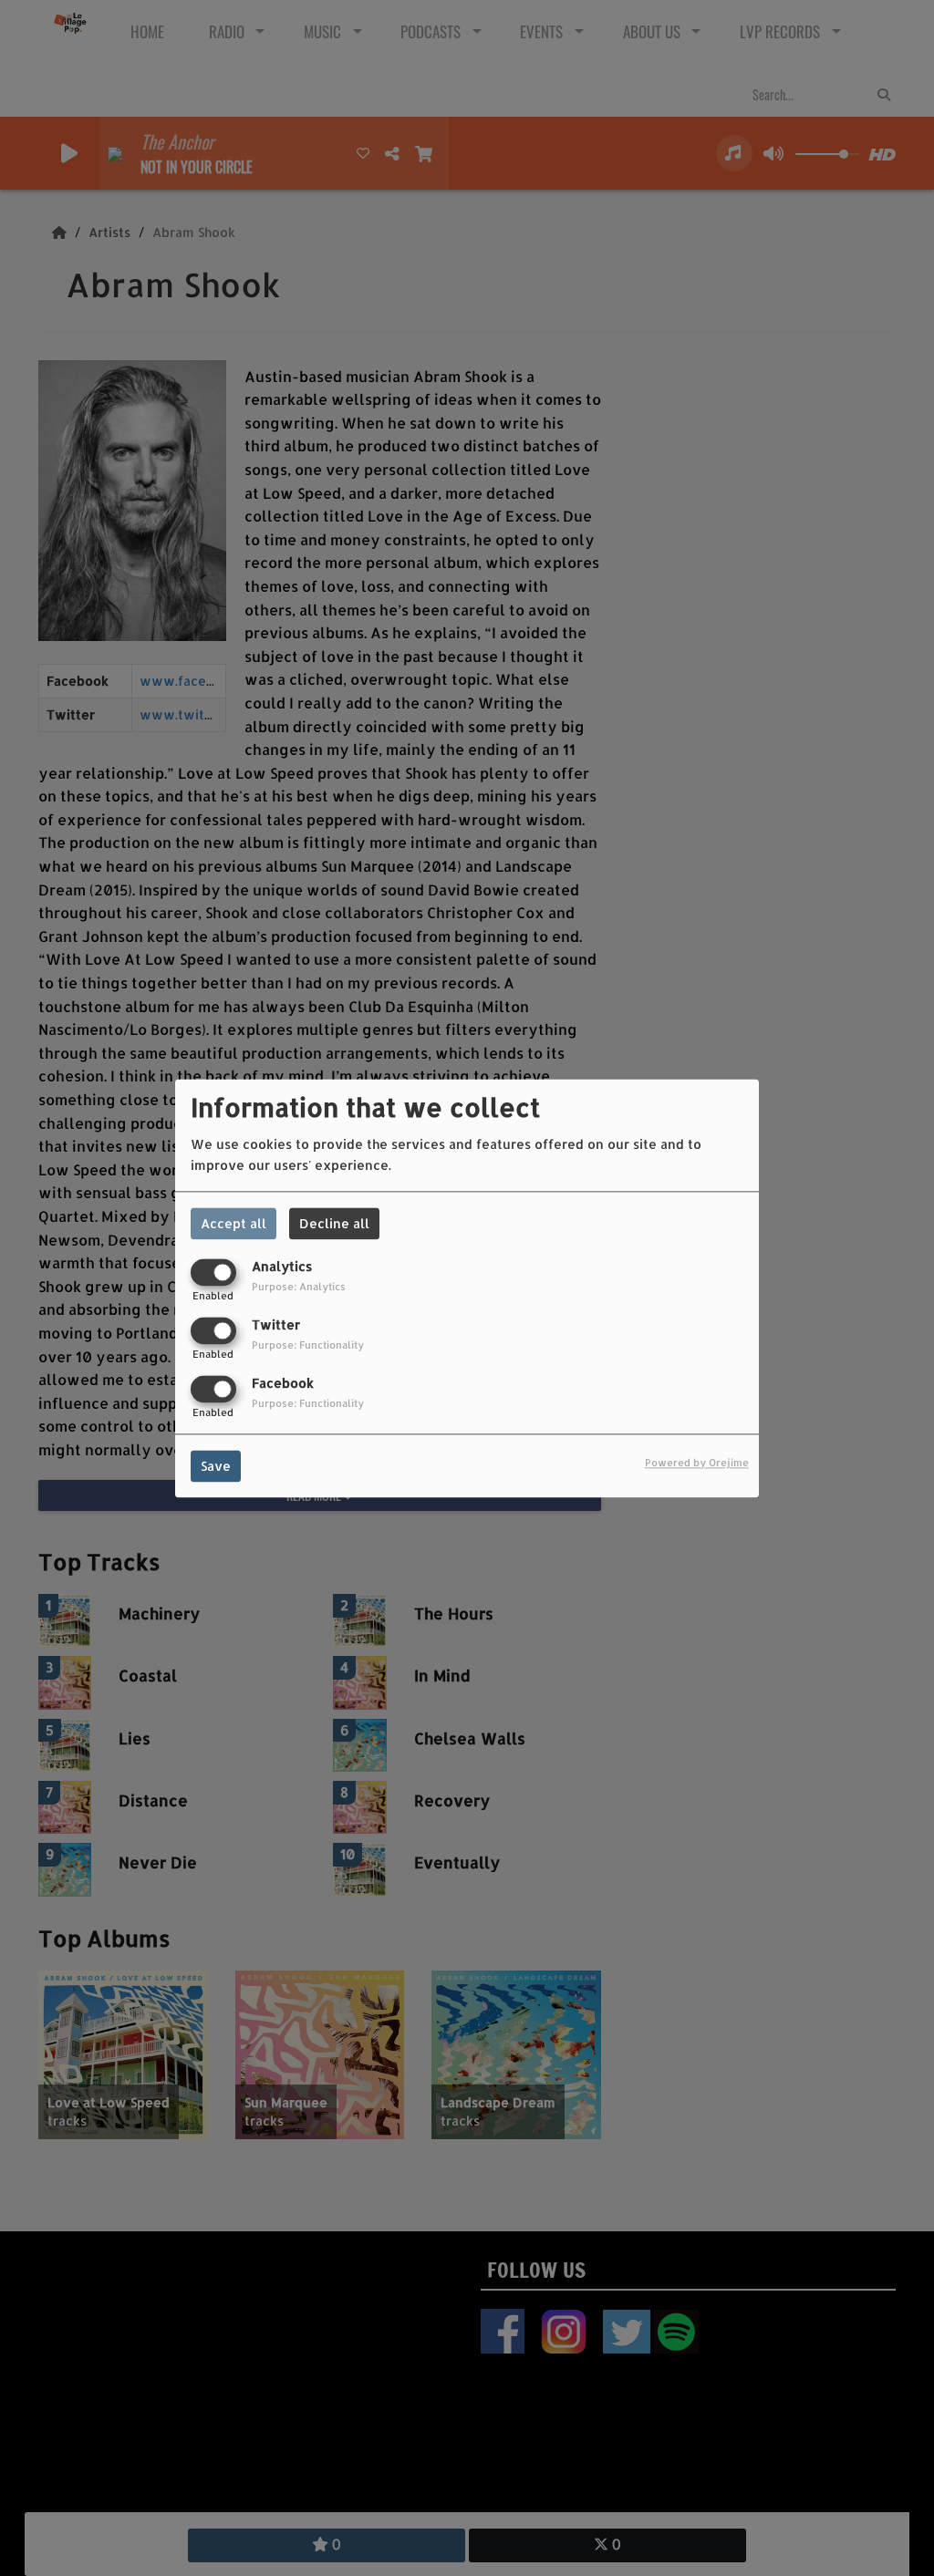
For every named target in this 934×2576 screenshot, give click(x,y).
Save (216, 1466)
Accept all (233, 1223)
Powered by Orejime (697, 1462)
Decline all (334, 1223)
